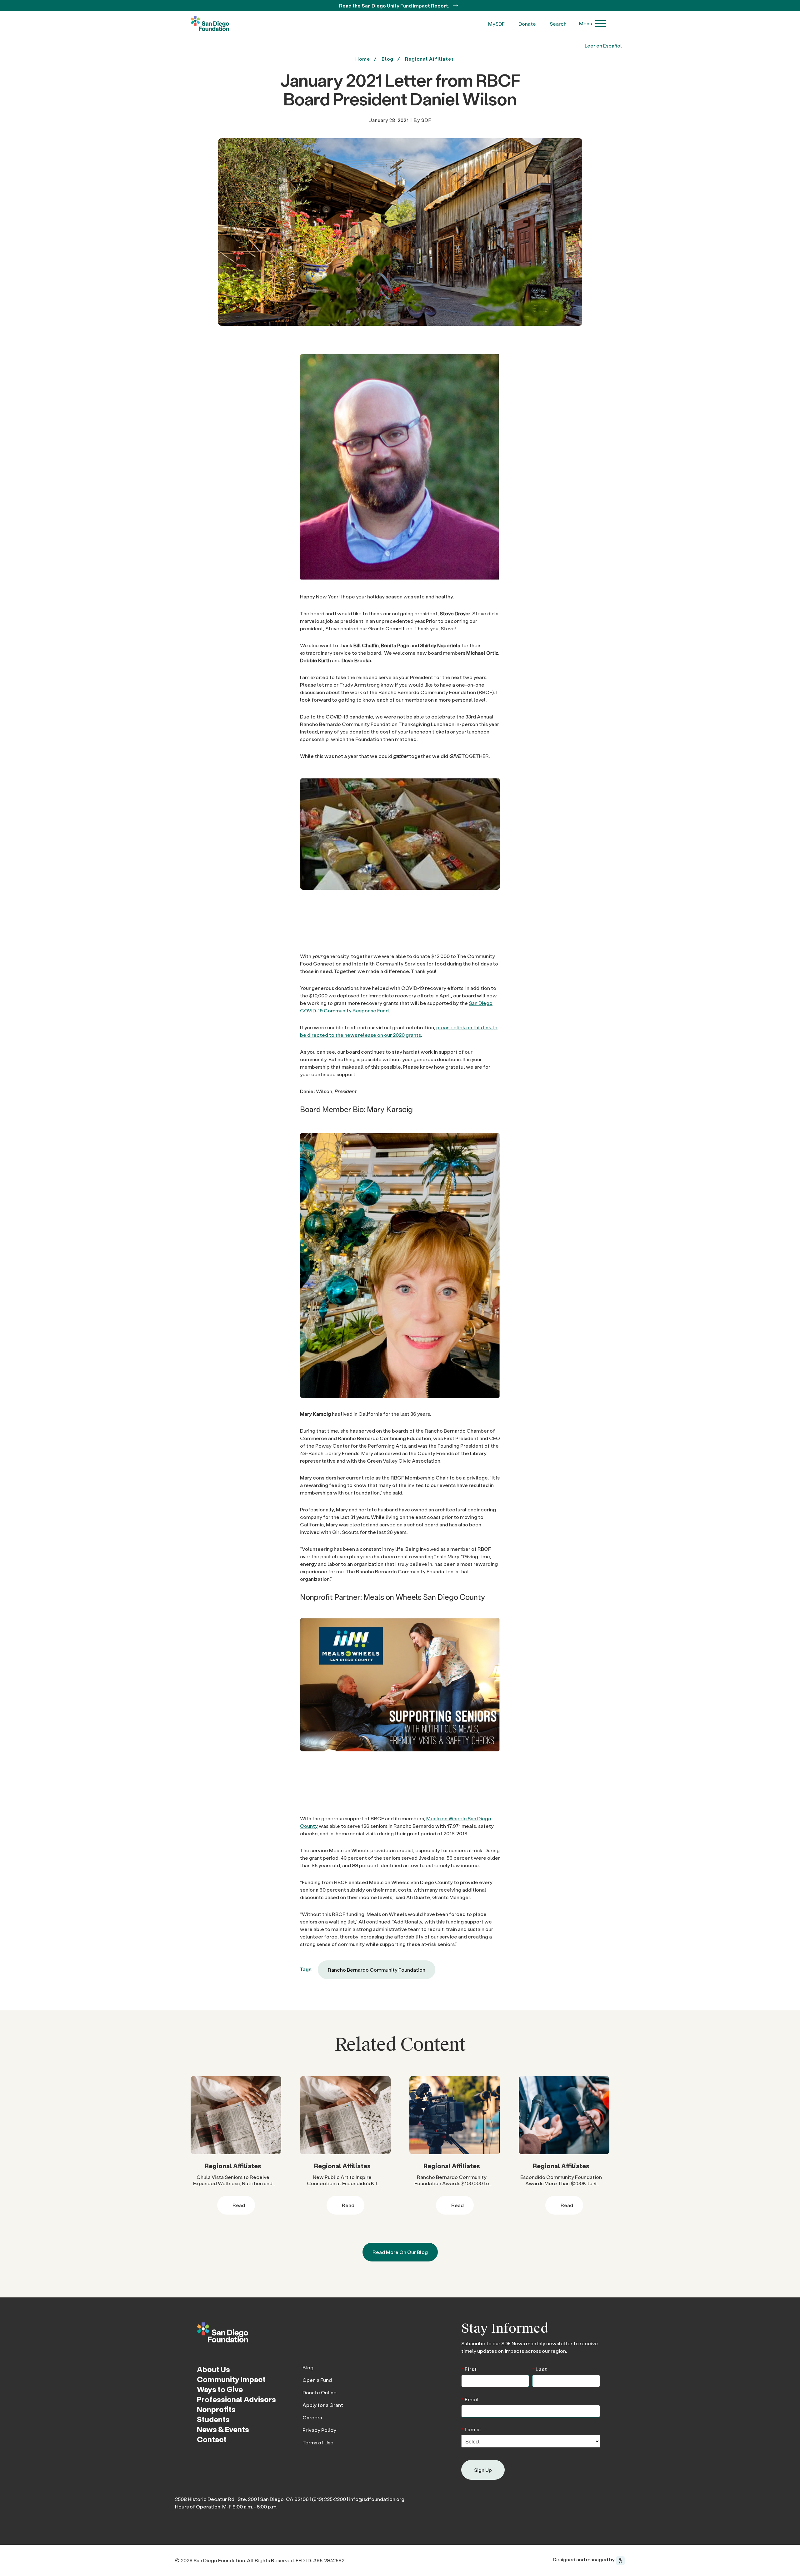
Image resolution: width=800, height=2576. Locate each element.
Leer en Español (603, 45)
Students (213, 2419)
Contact (212, 2439)
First (469, 2369)
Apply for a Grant (323, 2405)
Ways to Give (220, 2389)
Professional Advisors (236, 2399)
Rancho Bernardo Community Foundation (377, 1970)
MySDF (496, 24)
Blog (308, 2367)
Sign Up (483, 2470)
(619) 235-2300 (329, 2499)
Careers (312, 2417)
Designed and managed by (584, 2559)
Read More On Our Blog (400, 2252)
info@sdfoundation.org (377, 2499)
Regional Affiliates (430, 59)
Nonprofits (216, 2409)
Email (470, 2399)
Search (558, 24)
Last (540, 2369)
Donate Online (320, 2392)
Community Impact (231, 2379)
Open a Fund (317, 2380)
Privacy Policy (319, 2430)
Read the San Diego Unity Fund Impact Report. (395, 5)
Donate (527, 24)
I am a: (471, 2429)
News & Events (223, 2429)
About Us (213, 2369)
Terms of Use (318, 2442)
